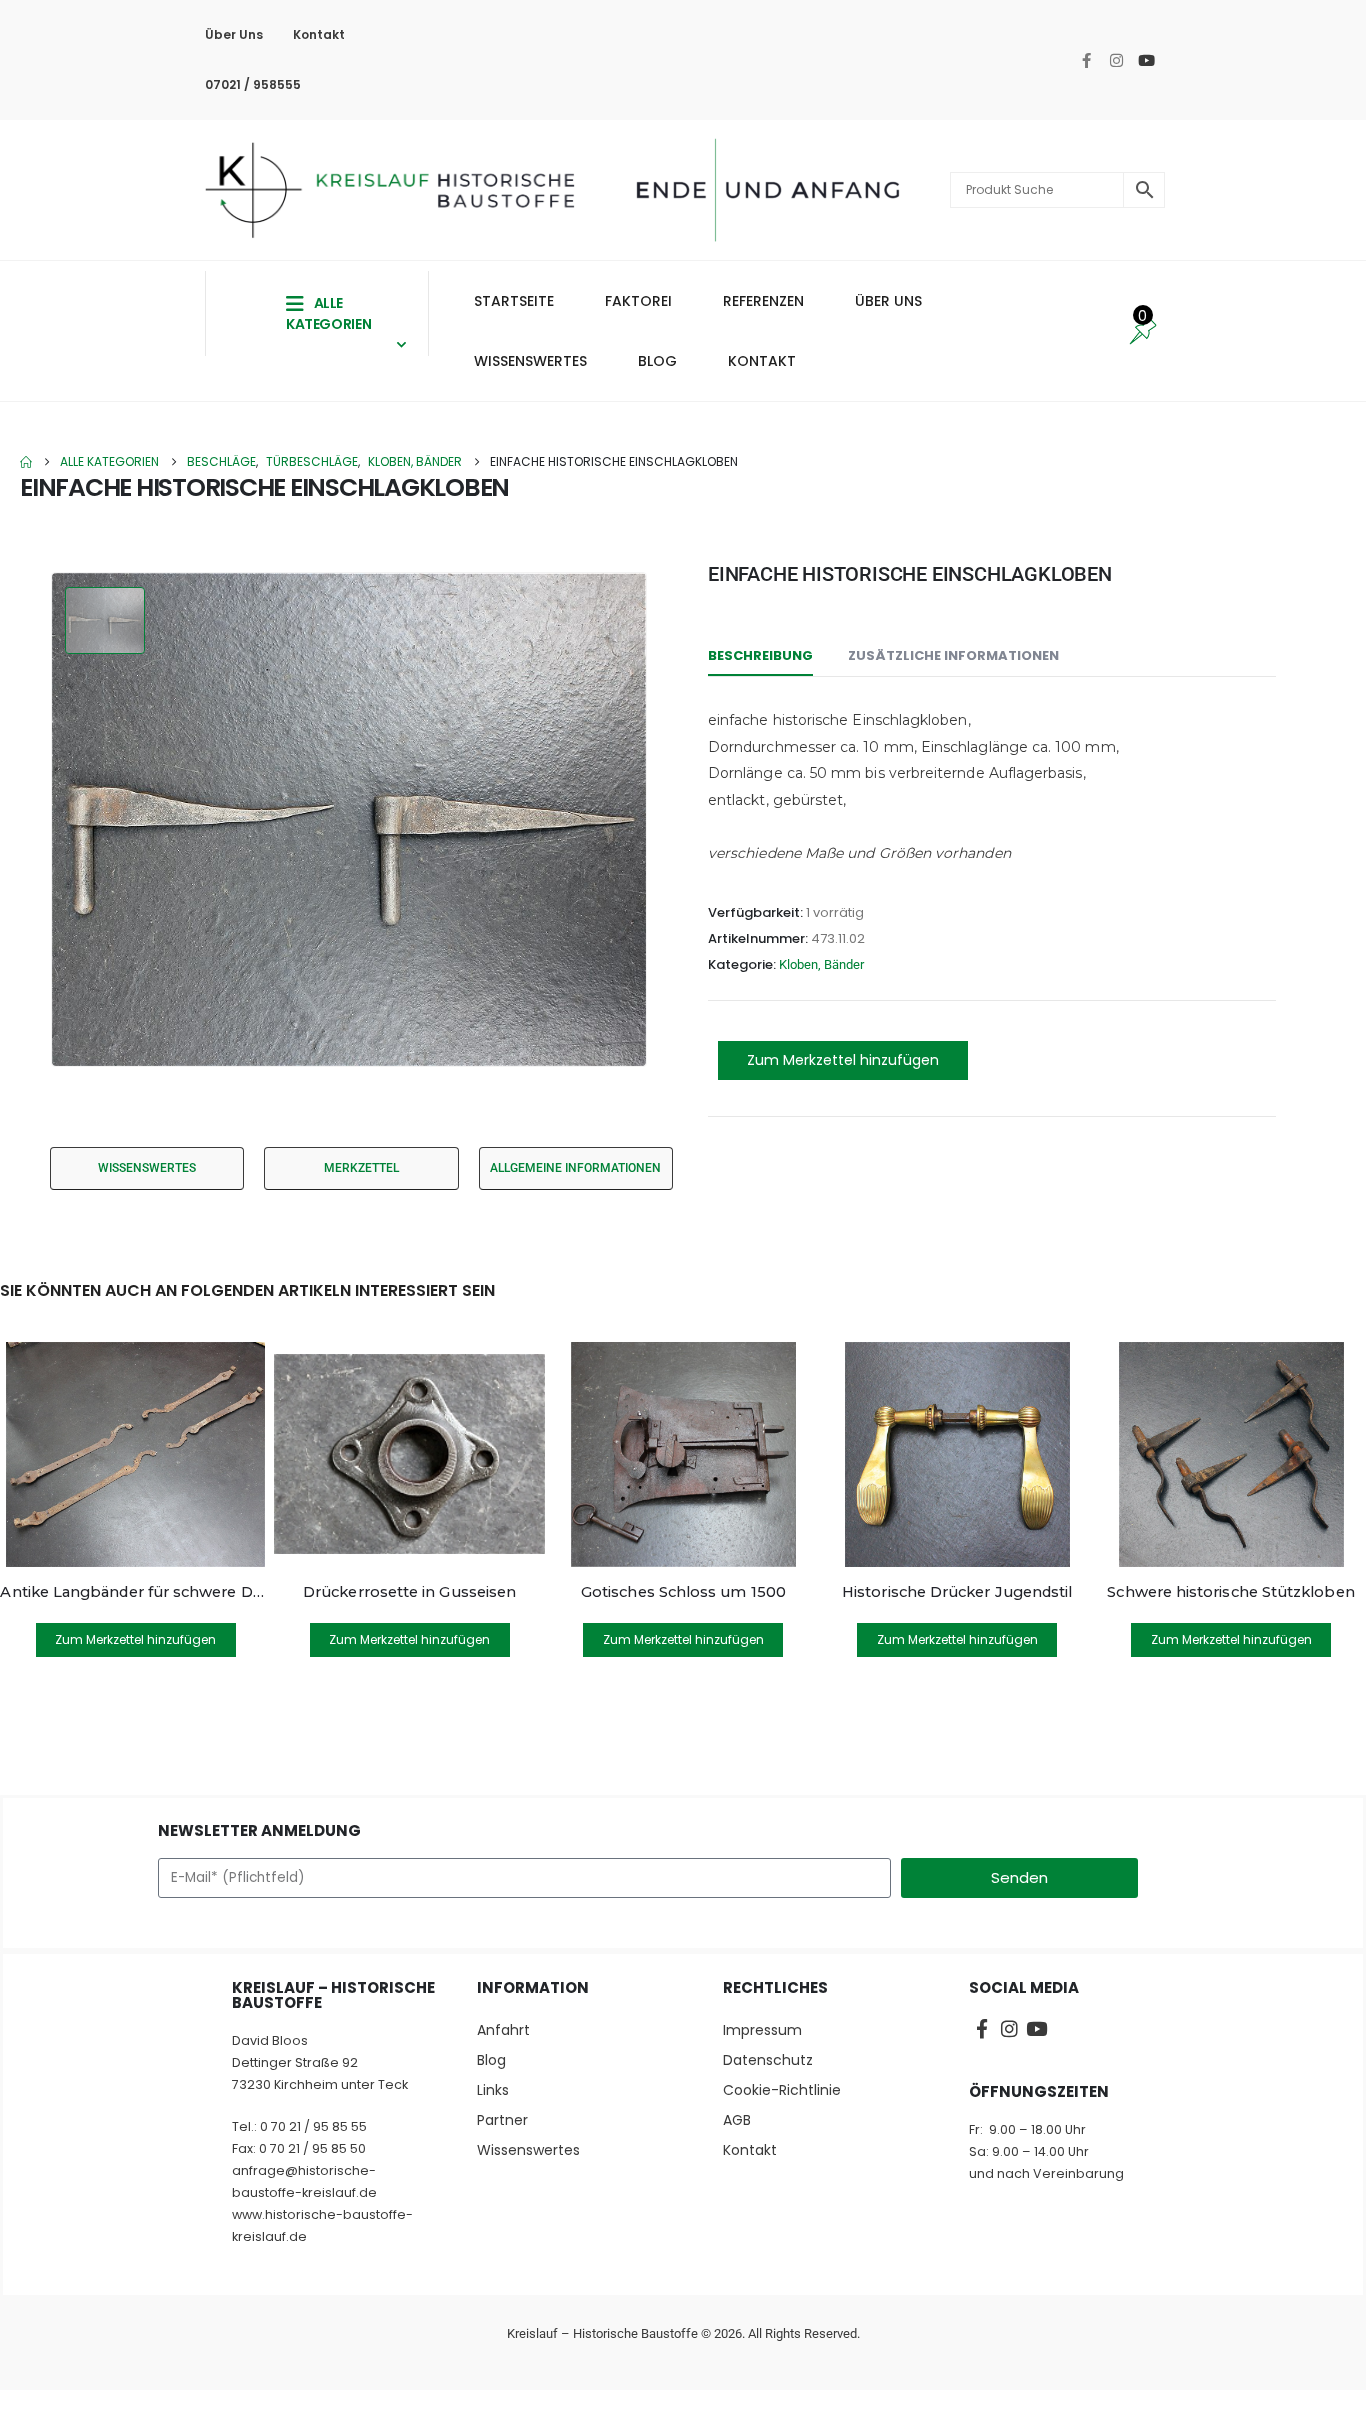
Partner (502, 2120)
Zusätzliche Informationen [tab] (953, 655)
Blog (491, 2060)
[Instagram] (1116, 60)
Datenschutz (768, 2060)
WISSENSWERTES (530, 361)
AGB (737, 2120)
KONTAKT (762, 361)
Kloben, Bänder (821, 964)
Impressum (762, 2030)
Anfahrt (503, 2030)
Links (493, 2090)
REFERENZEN (763, 301)
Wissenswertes (528, 2150)
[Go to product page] (135, 1454)
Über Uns (234, 34)
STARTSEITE (514, 301)
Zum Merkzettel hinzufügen (843, 1060)
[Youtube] (1146, 60)
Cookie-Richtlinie (782, 2090)
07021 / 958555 (253, 84)
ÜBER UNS (888, 301)
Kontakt (319, 34)
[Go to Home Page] (26, 462)
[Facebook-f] (1086, 60)
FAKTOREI (638, 301)
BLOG (657, 361)
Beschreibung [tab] (760, 655)
